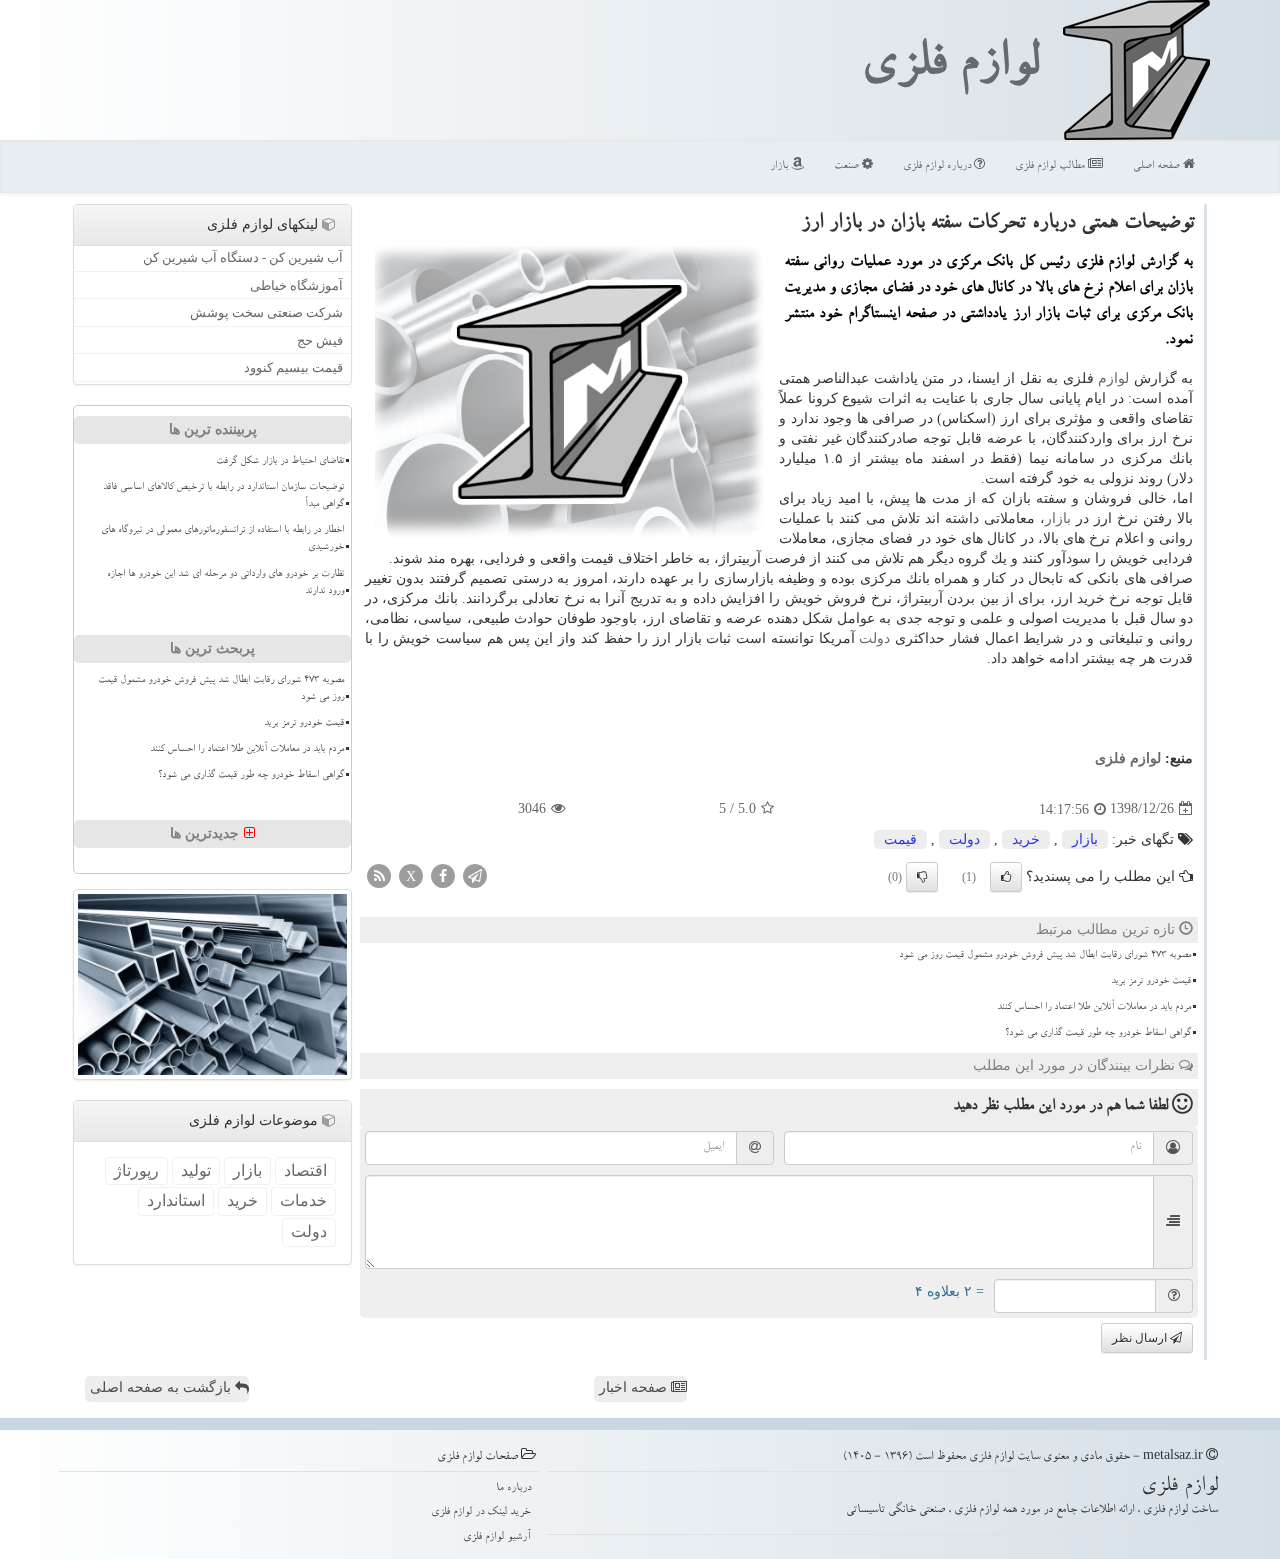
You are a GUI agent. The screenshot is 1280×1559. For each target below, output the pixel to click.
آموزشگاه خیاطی (296, 285)
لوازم (1113, 378)
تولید (196, 1170)
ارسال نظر (1141, 1338)
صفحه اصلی (1158, 166)
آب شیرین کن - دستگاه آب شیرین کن (243, 257)
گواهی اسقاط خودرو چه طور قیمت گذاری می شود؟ (1098, 1034)
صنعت (848, 166)
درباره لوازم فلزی (938, 166)
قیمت (900, 839)
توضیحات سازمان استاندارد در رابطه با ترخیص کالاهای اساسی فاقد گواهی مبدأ (223, 496)
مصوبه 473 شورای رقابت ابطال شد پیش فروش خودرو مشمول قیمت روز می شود (1045, 956)
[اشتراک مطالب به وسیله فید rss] (379, 874)
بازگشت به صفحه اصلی (162, 1387)
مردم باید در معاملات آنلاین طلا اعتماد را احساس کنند (1094, 1008)
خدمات (303, 1200)
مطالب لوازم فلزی (1051, 166)
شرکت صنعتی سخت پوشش (266, 312)
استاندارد (176, 1200)
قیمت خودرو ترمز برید (1151, 982)
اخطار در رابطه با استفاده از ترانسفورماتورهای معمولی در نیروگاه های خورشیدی (222, 539)
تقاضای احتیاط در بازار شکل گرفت (280, 462)
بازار (780, 166)
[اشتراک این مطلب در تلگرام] (475, 874)
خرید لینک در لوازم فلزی (481, 1512)
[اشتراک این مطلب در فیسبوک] (443, 874)
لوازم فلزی (950, 68)
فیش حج (320, 340)
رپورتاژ (136, 1170)
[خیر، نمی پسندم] (922, 877)
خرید (1026, 839)
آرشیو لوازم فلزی (497, 1537)
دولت (874, 638)
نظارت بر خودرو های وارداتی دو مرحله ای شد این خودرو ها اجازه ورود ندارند (225, 583)
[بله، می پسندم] (1006, 877)
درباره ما (513, 1488)
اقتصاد (305, 1170)
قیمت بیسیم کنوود (293, 367)
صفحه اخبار (635, 1387)
